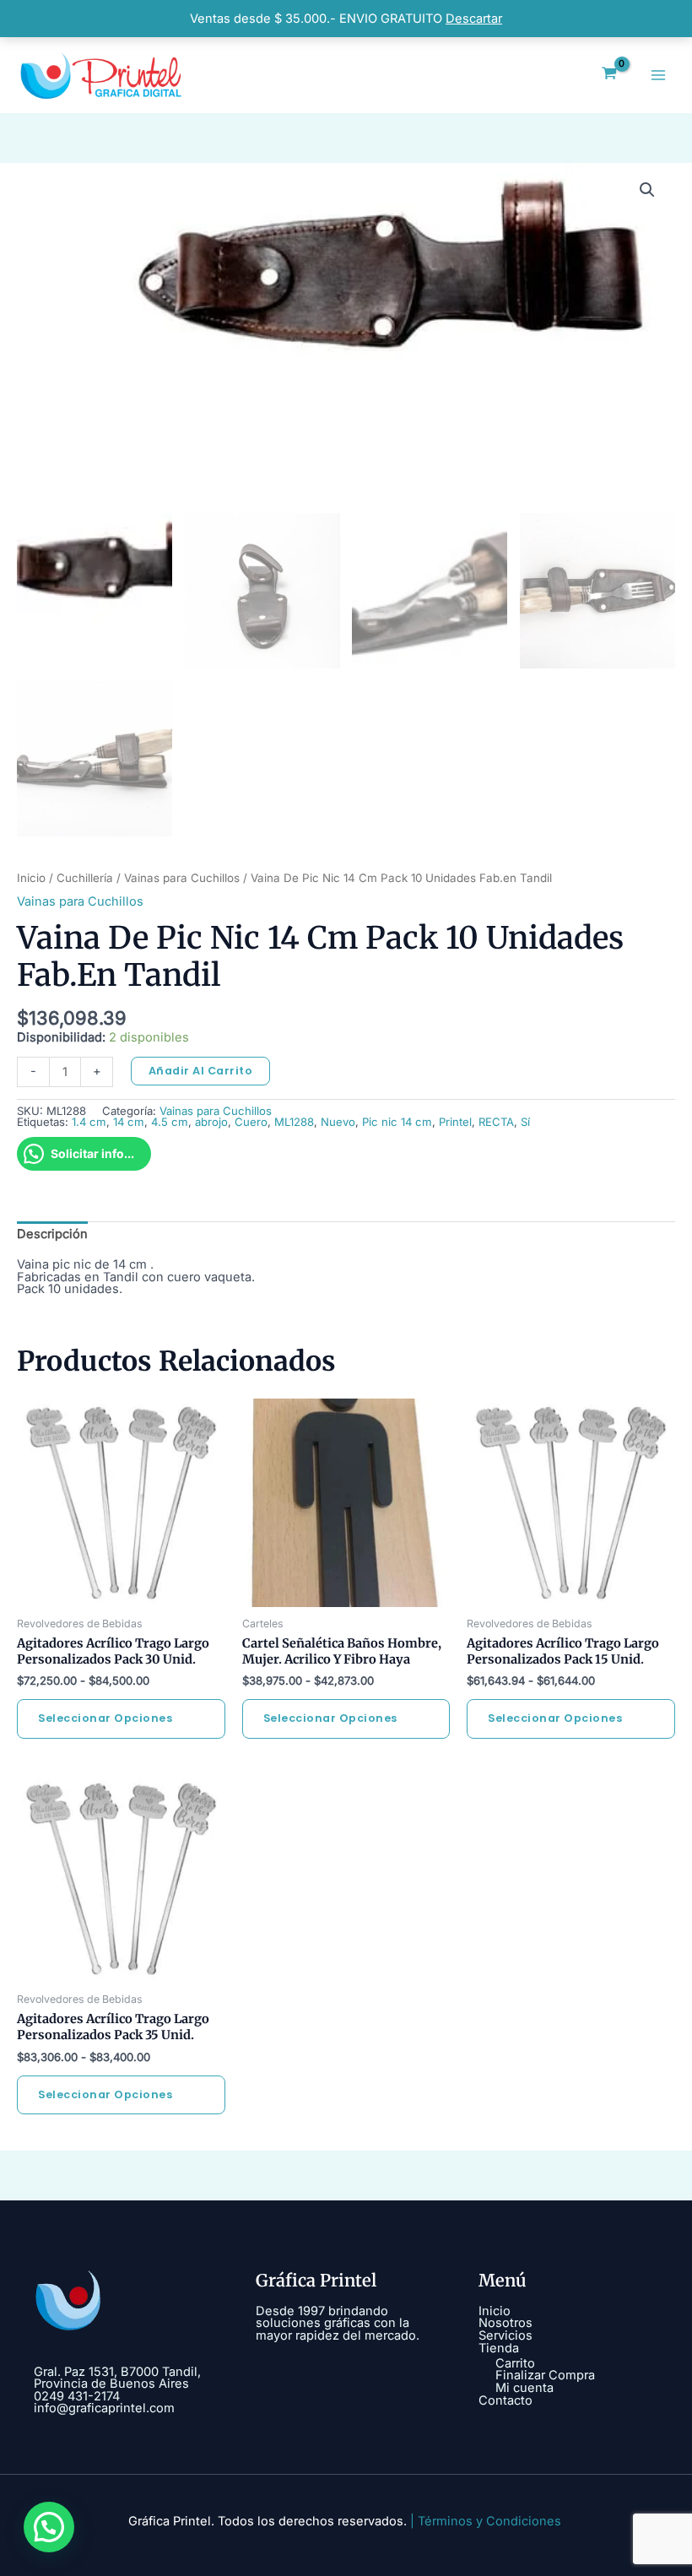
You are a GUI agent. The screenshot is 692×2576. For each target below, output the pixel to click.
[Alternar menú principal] (658, 75)
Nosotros (505, 2323)
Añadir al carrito (201, 1071)
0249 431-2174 (77, 2396)
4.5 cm (170, 1122)
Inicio (31, 878)
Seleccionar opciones (105, 1718)
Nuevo (338, 1122)
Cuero (251, 1122)
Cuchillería (85, 878)
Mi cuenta (524, 2388)
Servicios (505, 2335)
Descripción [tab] (52, 1234)
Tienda (499, 2348)
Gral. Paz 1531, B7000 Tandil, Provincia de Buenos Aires (117, 2378)
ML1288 (294, 1122)
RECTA (496, 1122)
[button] (647, 190)
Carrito (515, 2363)
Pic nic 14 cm (397, 1122)
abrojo (211, 1122)
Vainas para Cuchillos (182, 878)
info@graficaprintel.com (104, 2408)
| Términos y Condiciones (486, 2521)
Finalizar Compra (545, 2375)
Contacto (505, 2400)
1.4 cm (89, 1122)
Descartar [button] (474, 19)
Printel (455, 1122)
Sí (525, 1122)
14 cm (129, 1122)
